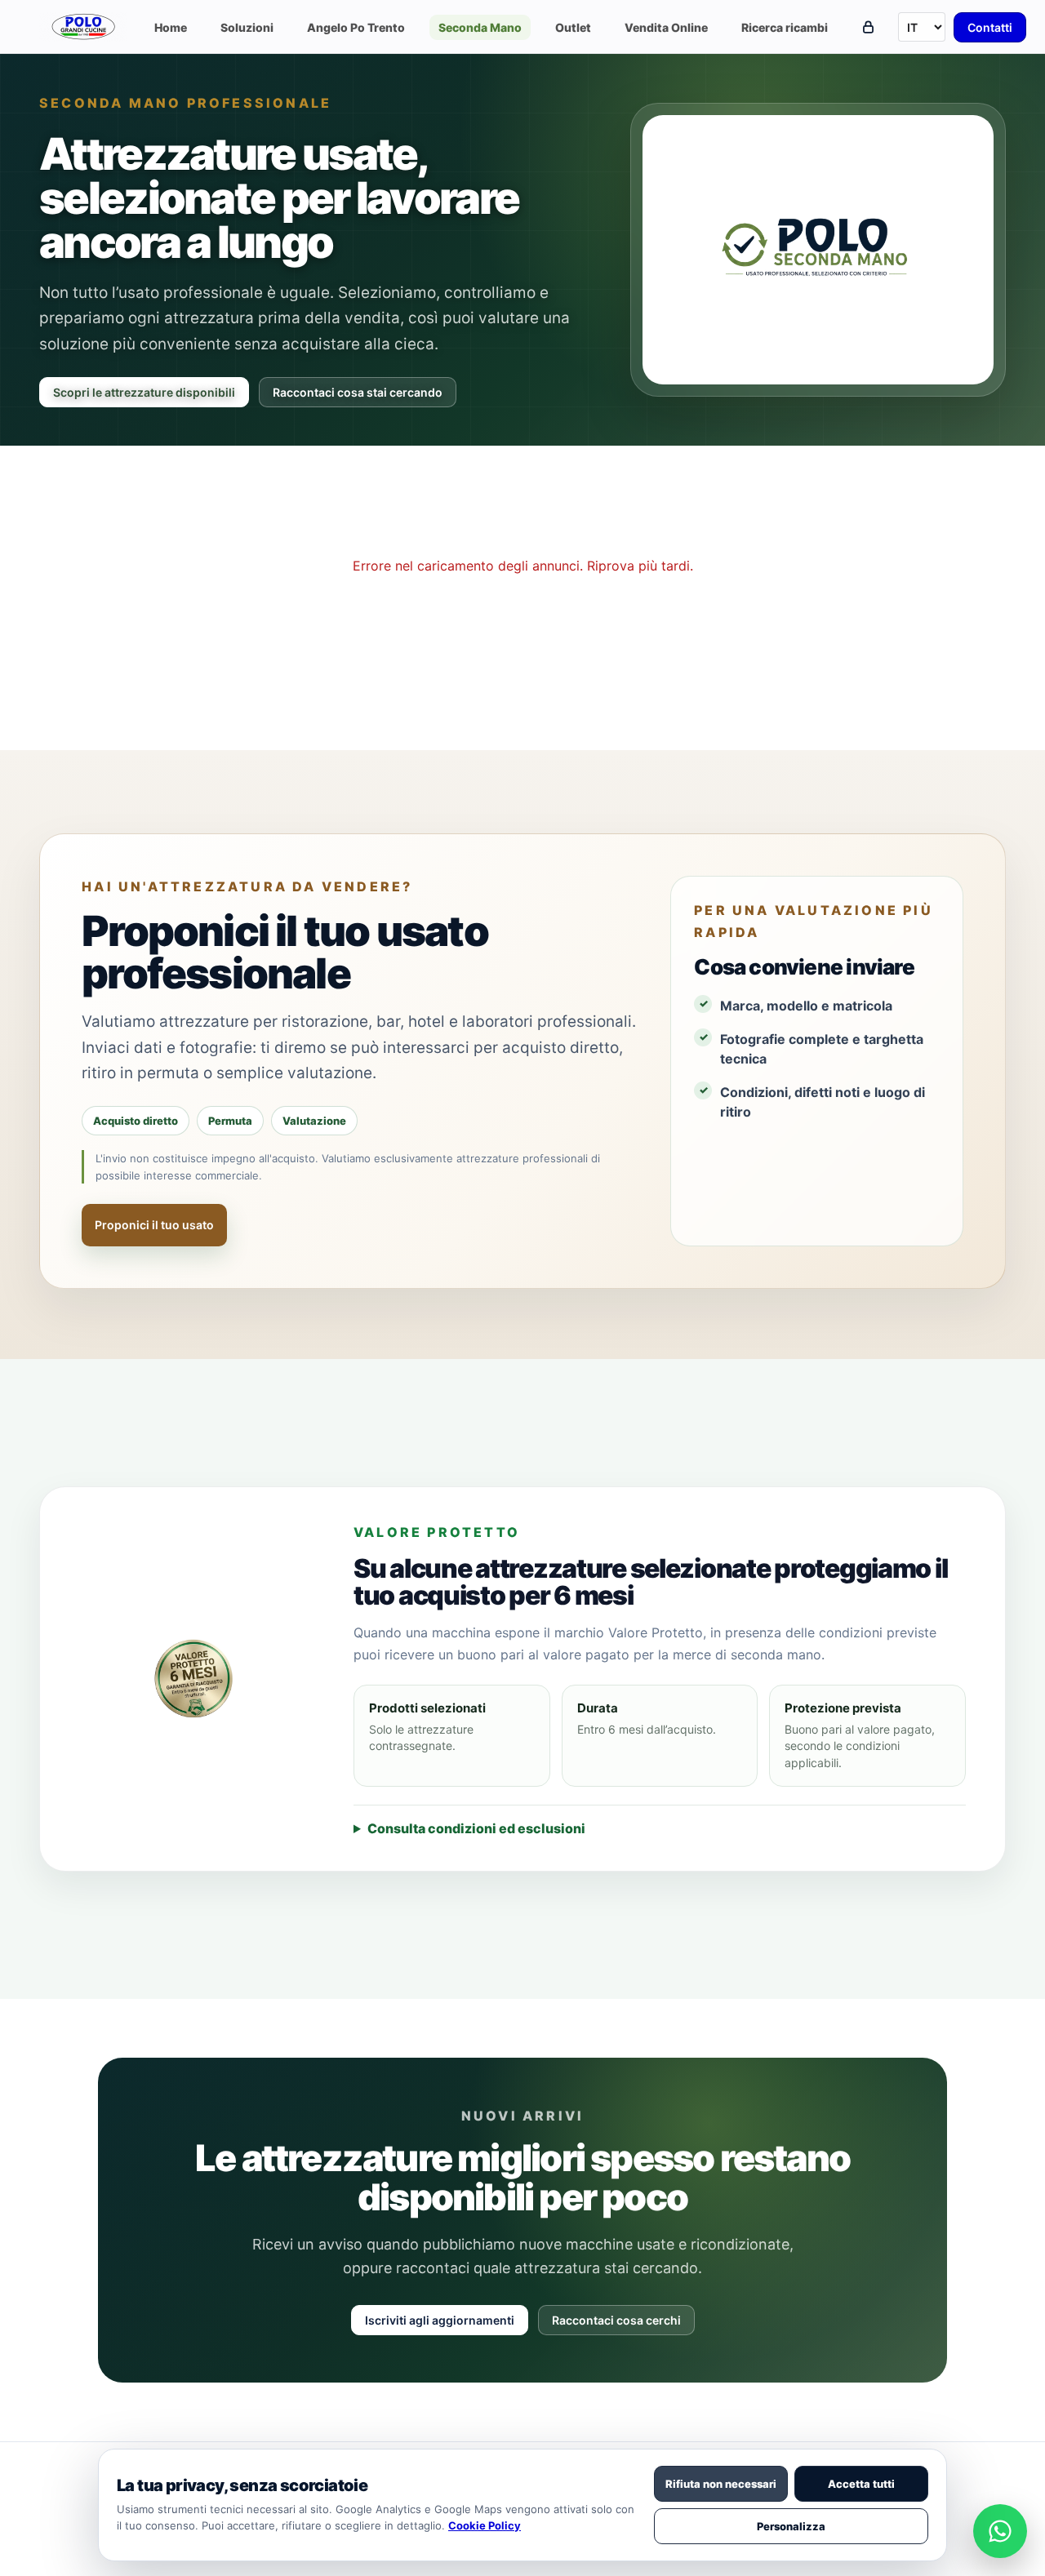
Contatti (990, 27)
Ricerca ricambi (785, 27)
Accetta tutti (861, 2484)
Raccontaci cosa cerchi (616, 2320)
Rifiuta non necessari (721, 2484)
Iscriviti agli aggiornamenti (440, 2320)
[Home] (85, 27)
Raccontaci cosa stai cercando (358, 392)
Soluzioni (247, 27)
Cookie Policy (485, 2525)
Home (171, 27)
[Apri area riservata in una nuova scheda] (868, 27)
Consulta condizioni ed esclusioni (476, 1828)
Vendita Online (666, 27)
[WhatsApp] (1000, 2531)
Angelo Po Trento (356, 27)
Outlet (573, 27)
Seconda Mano (480, 27)
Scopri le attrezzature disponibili (144, 392)
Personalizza (791, 2526)
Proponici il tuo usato (154, 1225)
